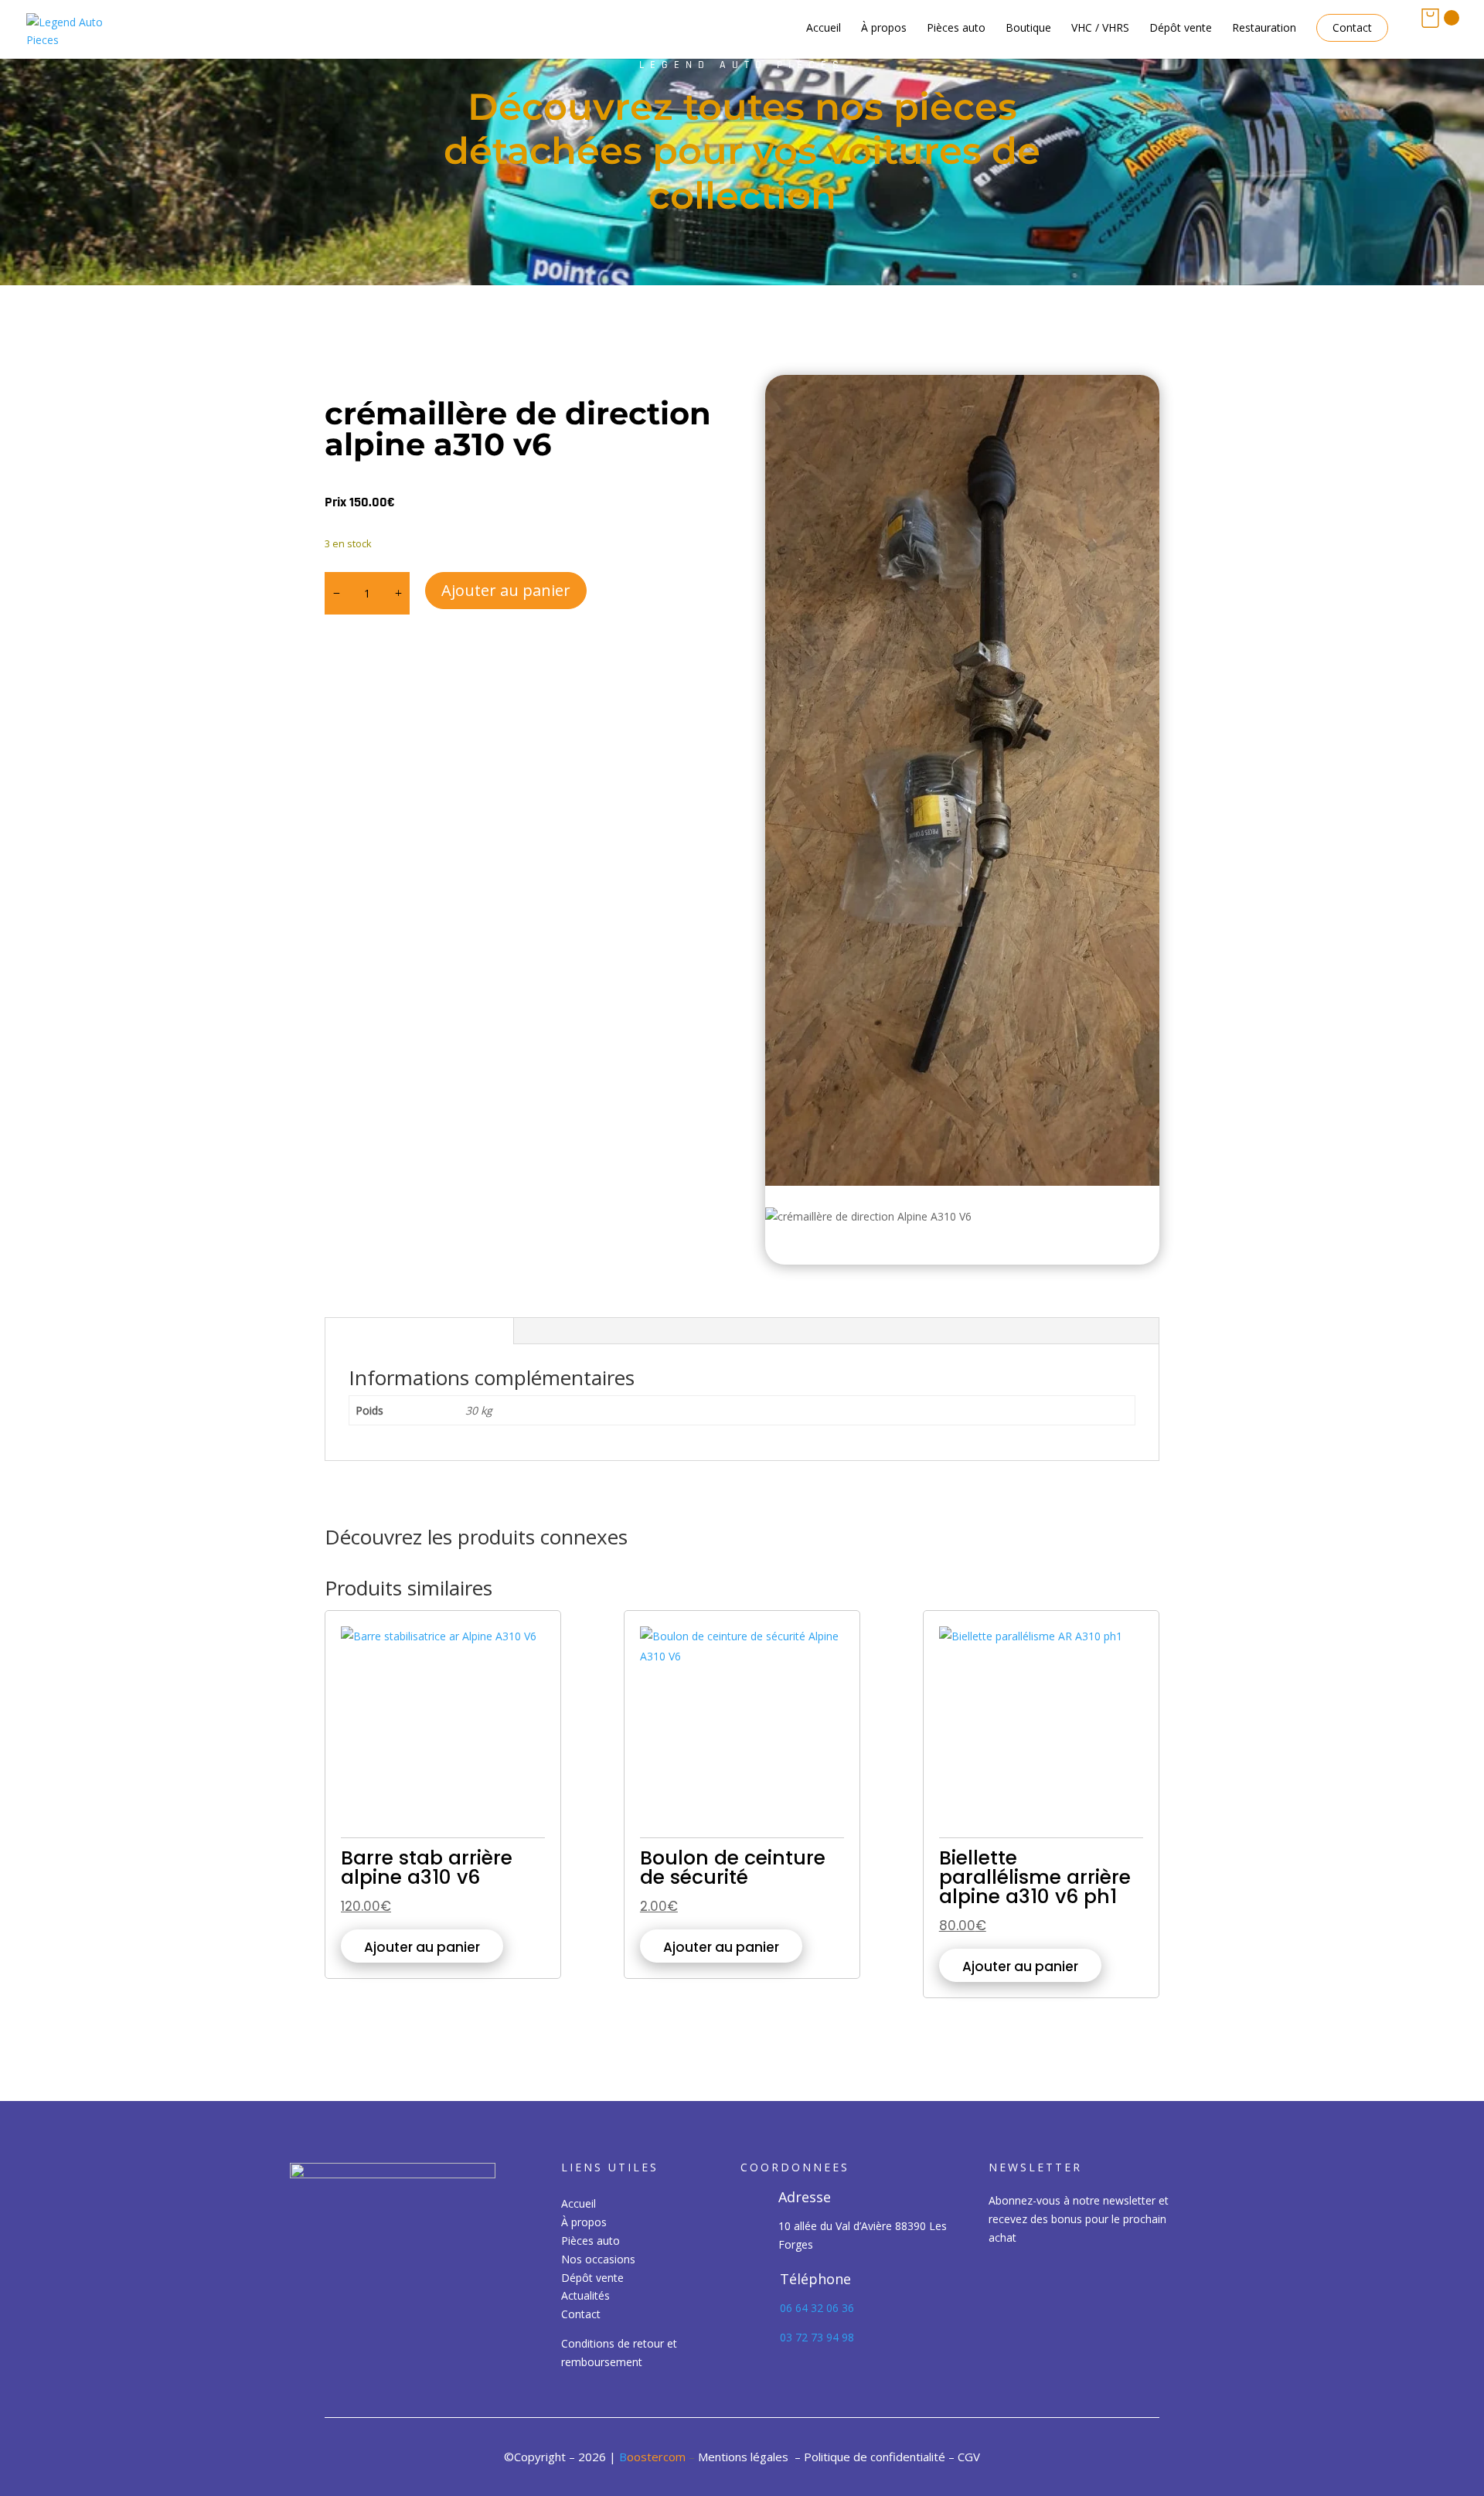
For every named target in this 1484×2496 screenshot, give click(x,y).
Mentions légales (743, 2457)
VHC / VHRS (1100, 29)
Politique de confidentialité (875, 2457)
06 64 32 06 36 (819, 2308)
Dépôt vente (1181, 29)
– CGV (964, 2457)
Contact (1352, 28)
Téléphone (815, 2279)
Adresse (805, 2197)
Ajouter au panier (506, 590)
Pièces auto (956, 29)
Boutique (1028, 29)
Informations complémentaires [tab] (419, 1331)
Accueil (824, 29)
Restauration (1264, 29)
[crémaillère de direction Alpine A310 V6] (962, 781)
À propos (884, 29)
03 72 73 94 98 (817, 2337)
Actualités (585, 2295)
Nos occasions (598, 2259)
